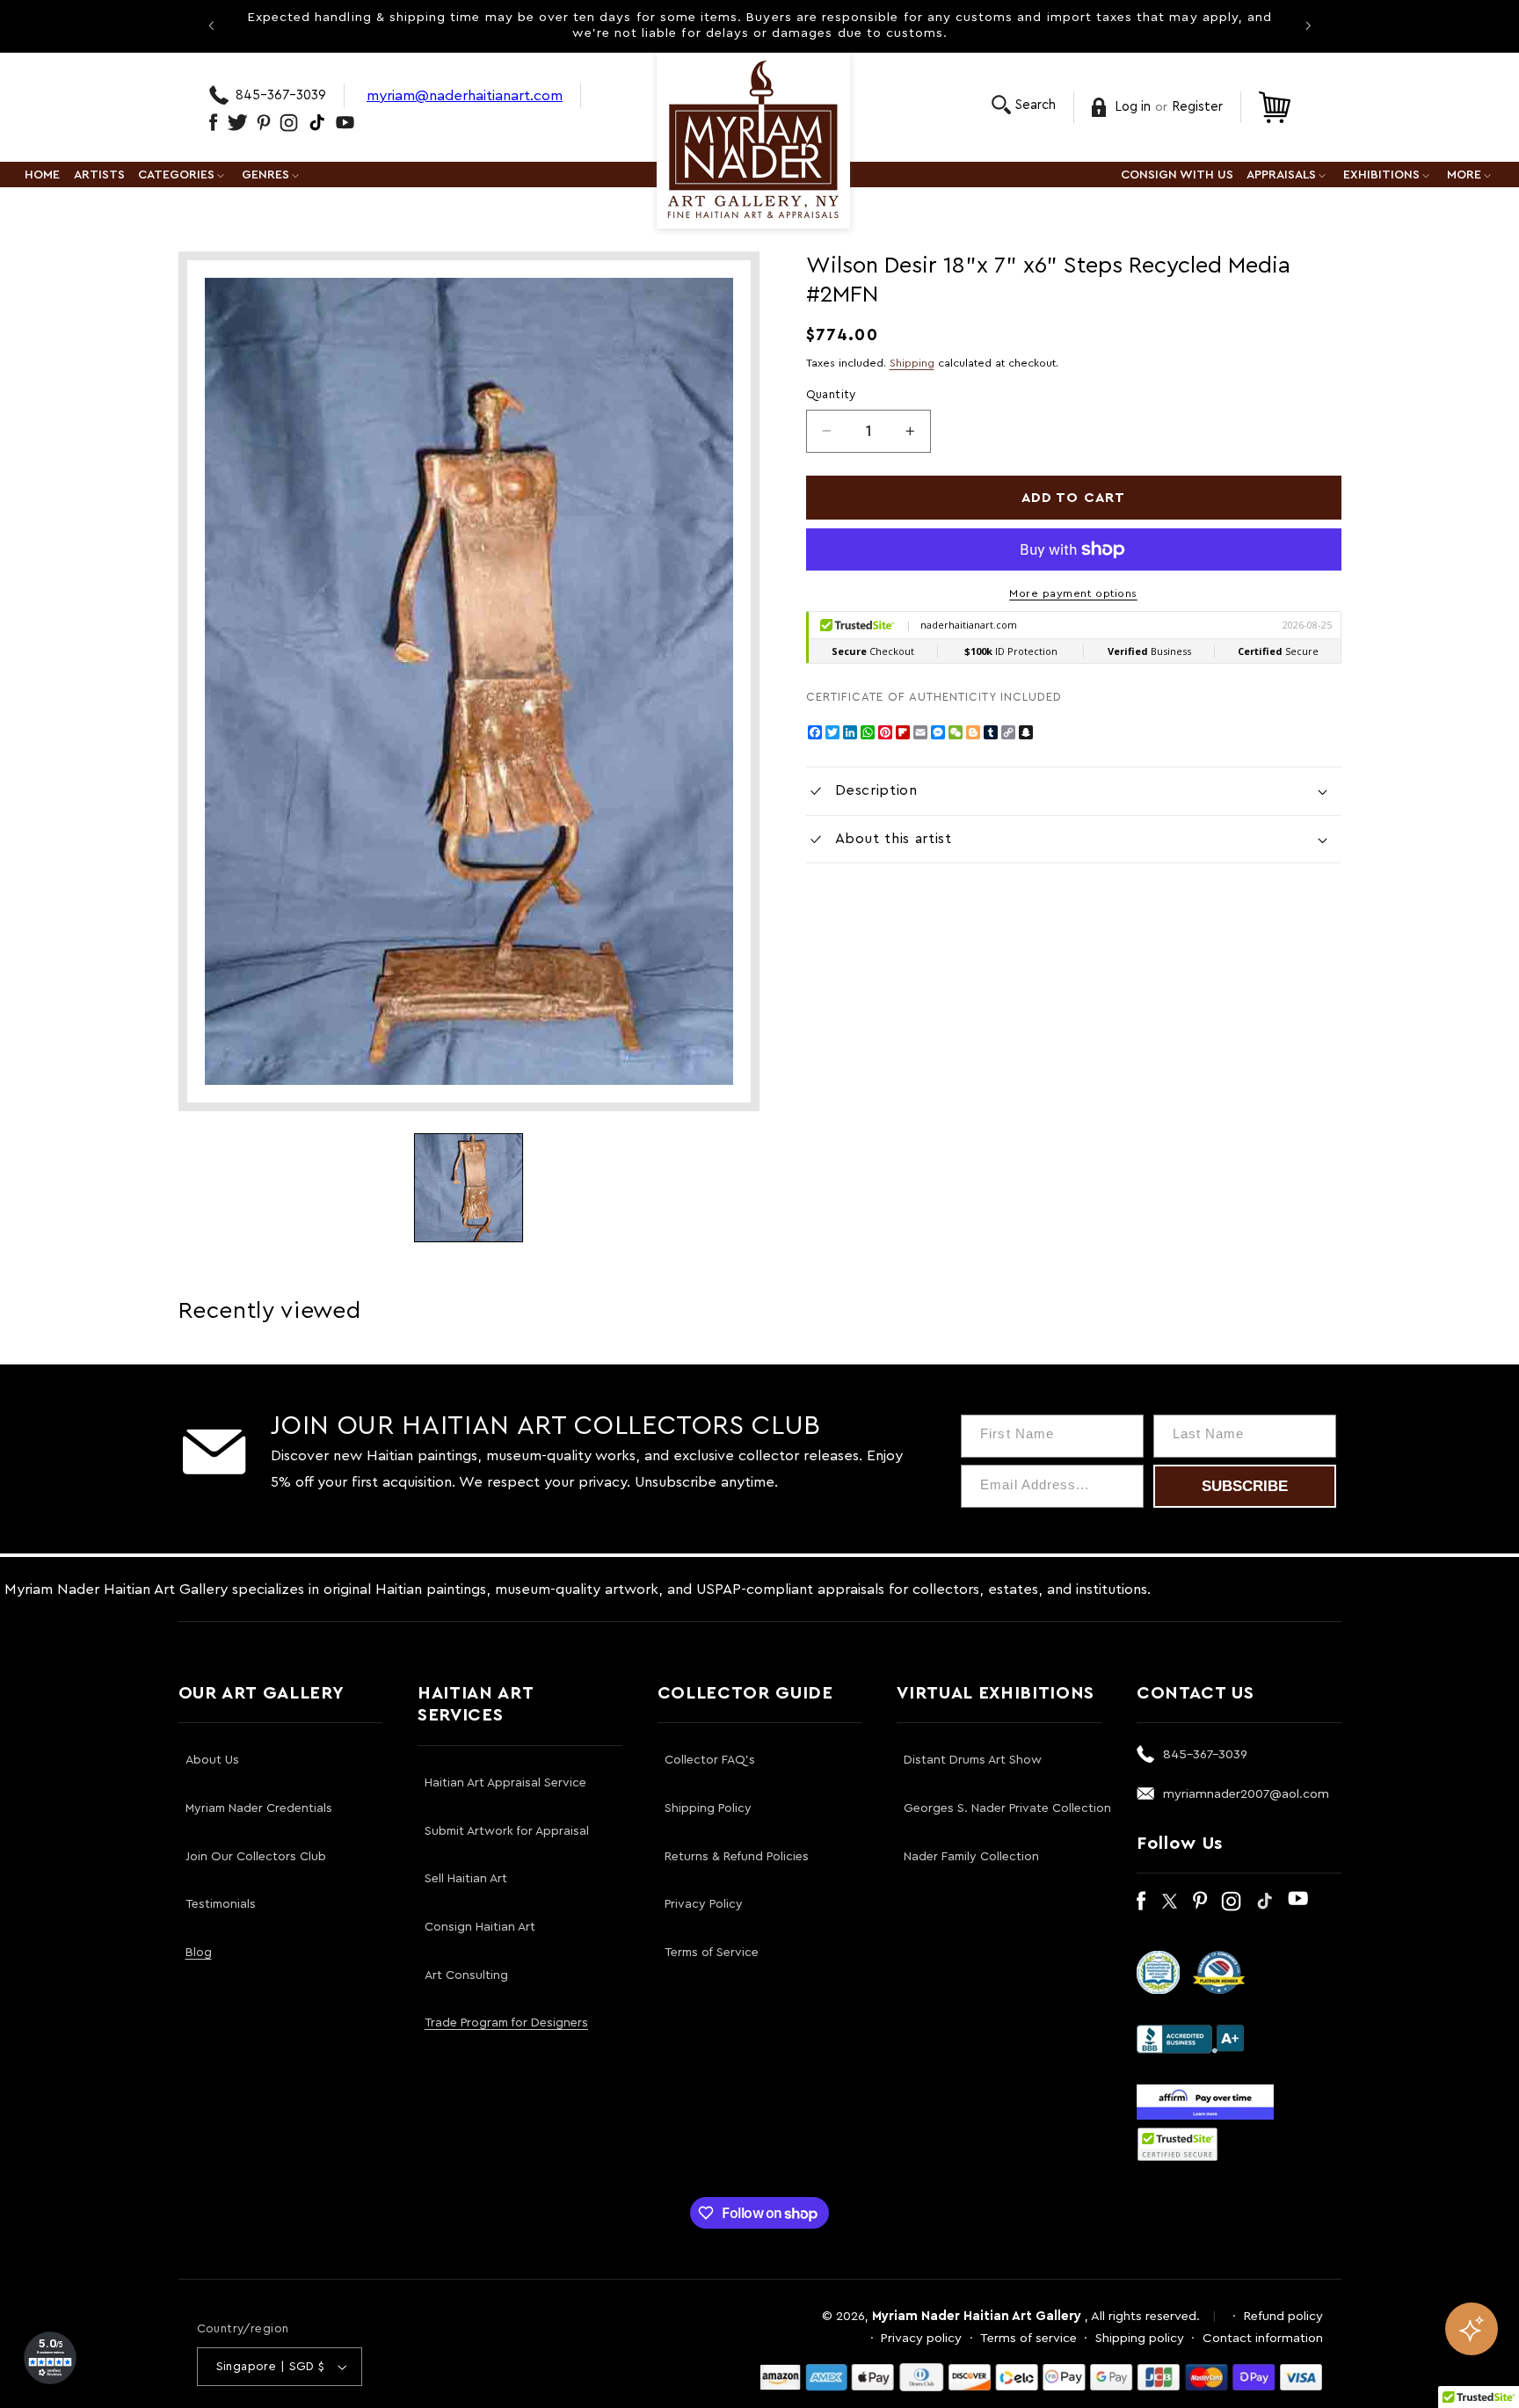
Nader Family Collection (971, 1857)
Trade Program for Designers (506, 2023)
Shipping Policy (708, 1808)
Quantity (831, 395)
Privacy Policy (704, 1904)
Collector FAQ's (710, 1760)
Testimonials (221, 1904)
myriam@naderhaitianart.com (465, 95)
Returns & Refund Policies (737, 1857)
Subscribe (1245, 1486)
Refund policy (1283, 2316)
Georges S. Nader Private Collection (1007, 1808)
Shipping (912, 363)
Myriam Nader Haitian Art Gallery (977, 2316)
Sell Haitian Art (466, 1879)
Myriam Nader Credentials (259, 1808)
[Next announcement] (1308, 25)
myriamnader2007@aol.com (1246, 1794)
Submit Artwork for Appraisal (507, 1831)
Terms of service (1028, 2338)
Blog (199, 1953)
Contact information (1263, 2338)
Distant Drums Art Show (973, 1760)
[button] (1024, 105)
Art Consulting (466, 1975)
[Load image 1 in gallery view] (469, 1188)
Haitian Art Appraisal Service (505, 1783)
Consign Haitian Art (480, 1927)
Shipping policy (1140, 2338)
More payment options (1073, 593)
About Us (212, 1760)
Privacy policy (921, 2338)
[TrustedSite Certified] (1178, 2144)
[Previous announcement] (211, 25)
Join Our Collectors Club (256, 1857)
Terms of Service (712, 1953)
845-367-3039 (281, 95)
